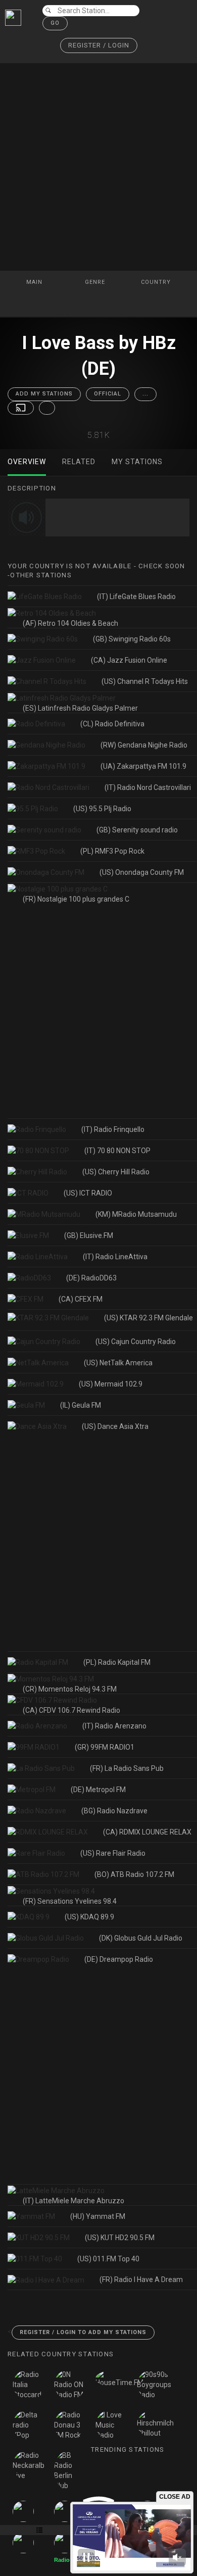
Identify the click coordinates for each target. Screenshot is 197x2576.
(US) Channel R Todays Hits (145, 681)
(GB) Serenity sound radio (137, 830)
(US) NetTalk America (118, 1363)
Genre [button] (96, 282)
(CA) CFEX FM (81, 1299)
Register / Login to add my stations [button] (83, 2332)
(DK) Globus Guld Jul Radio (141, 1938)
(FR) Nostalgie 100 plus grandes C (76, 899)
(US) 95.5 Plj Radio (102, 809)
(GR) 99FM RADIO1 (105, 1747)
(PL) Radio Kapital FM (117, 1662)
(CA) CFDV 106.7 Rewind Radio (71, 1710)
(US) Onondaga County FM (142, 872)
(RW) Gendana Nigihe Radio (144, 745)
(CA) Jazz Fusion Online (129, 660)
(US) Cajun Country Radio (136, 1342)
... (145, 394)
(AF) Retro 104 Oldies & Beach (70, 623)
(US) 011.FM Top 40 (108, 2259)
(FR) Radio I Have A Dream (141, 2280)
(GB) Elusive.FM (89, 1235)
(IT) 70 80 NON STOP (117, 1151)
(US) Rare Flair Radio (113, 1853)
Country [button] (157, 282)
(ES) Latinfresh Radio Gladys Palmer (80, 708)
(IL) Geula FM (81, 1405)
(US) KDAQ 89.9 (89, 1917)
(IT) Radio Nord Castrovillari (148, 787)
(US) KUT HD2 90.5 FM (120, 2238)
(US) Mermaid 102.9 (111, 1384)
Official (108, 394)
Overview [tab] (27, 462)
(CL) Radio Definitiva (112, 724)
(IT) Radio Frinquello (113, 1129)
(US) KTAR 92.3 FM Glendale (149, 1318)
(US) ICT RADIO (88, 1193)
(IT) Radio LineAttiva (115, 1257)
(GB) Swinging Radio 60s (132, 639)
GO (55, 23)
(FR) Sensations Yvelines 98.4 (70, 1901)
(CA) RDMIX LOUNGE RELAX (147, 1832)
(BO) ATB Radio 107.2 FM (134, 1874)
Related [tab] (79, 462)
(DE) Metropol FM (98, 1790)
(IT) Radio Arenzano (114, 1726)
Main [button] (35, 282)
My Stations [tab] (137, 462)
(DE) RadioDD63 (91, 1278)
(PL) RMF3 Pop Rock (112, 851)
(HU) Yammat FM (98, 2216)
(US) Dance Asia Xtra (115, 1426)
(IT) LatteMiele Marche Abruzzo (73, 2201)
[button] (99, 46)
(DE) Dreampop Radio (119, 1959)
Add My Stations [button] (44, 394)
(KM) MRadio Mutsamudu (136, 1214)
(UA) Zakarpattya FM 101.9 (143, 766)
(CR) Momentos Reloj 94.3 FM (70, 1689)
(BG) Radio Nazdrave (114, 1811)
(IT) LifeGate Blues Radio (136, 597)
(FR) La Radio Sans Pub (127, 1768)
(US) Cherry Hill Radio (116, 1172)
